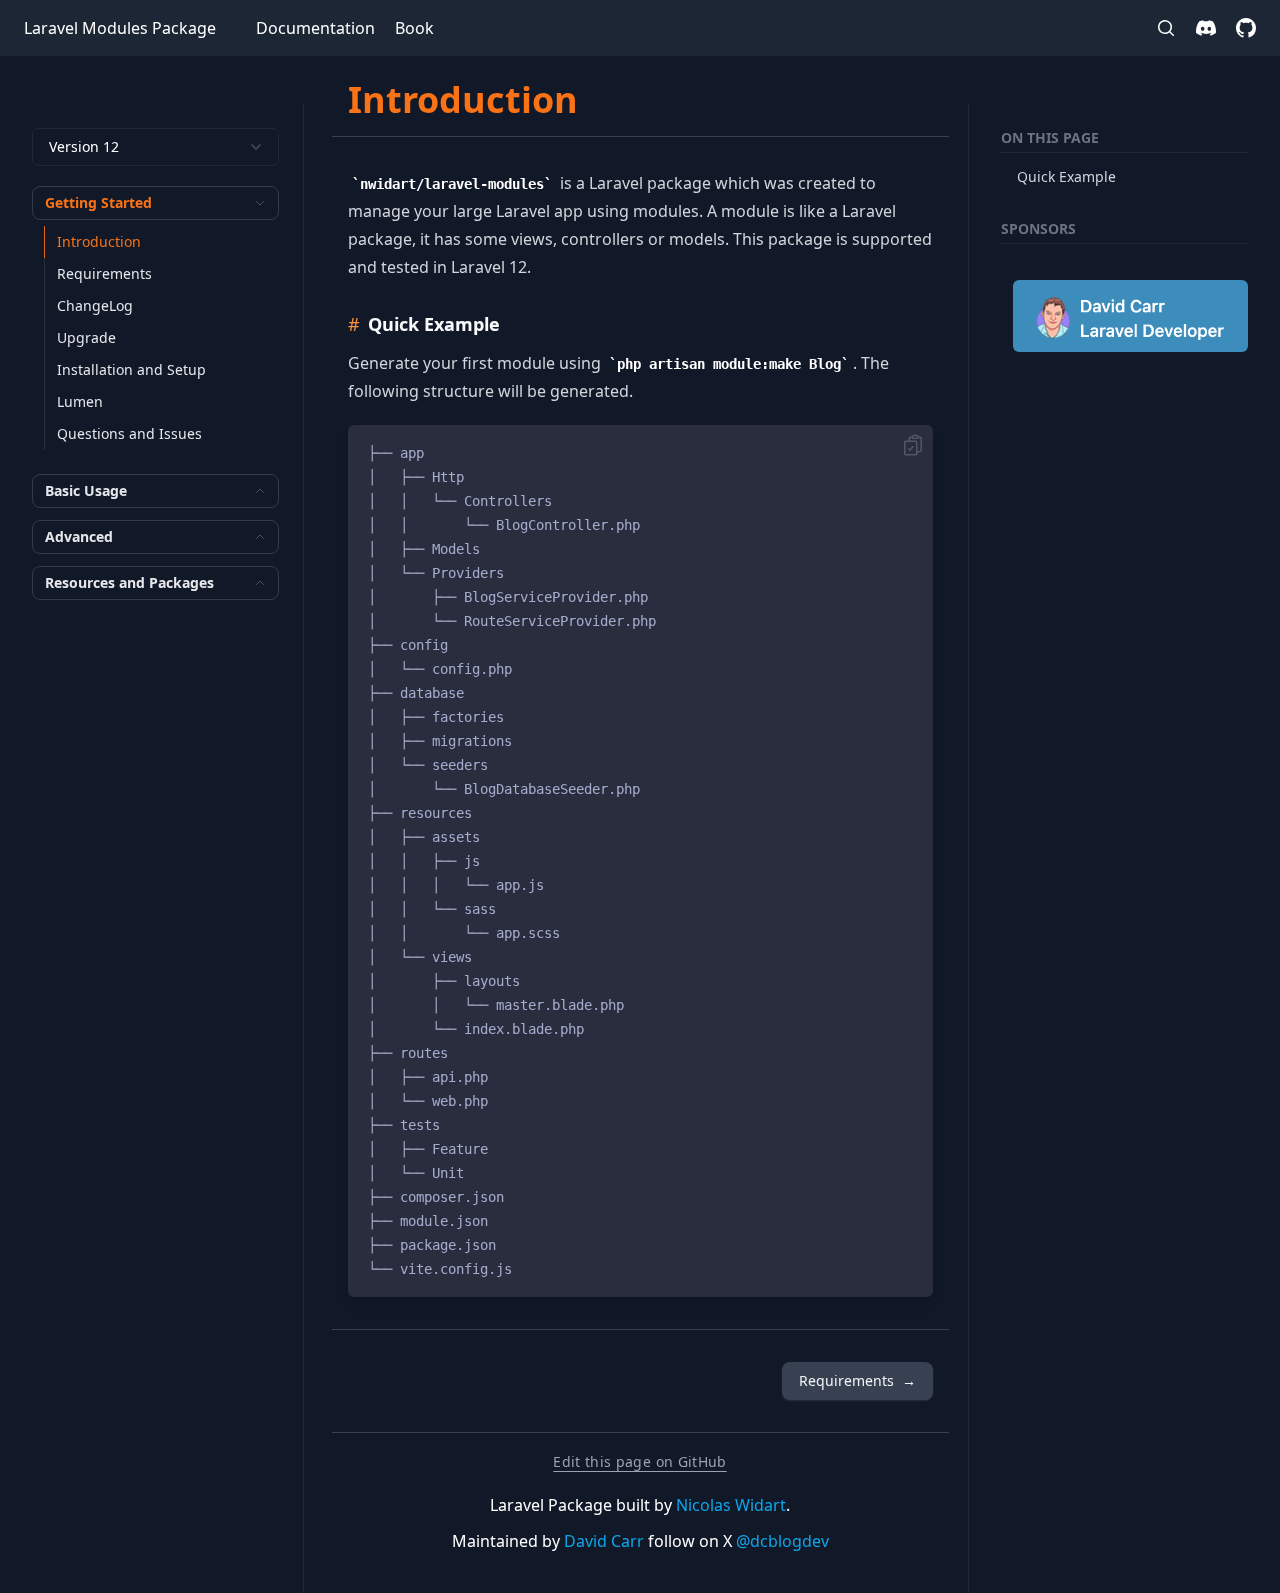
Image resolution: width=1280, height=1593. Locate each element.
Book (414, 28)
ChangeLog (95, 305)
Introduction (99, 241)
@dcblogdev (782, 1541)
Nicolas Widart (731, 1505)
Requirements (104, 273)
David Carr (604, 1541)
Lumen (80, 401)
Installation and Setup (131, 369)
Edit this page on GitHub (639, 1461)
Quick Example (1066, 176)
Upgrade (86, 337)
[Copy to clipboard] (913, 445)
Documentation (315, 28)
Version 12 (84, 146)
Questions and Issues (129, 433)
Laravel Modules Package (120, 28)
